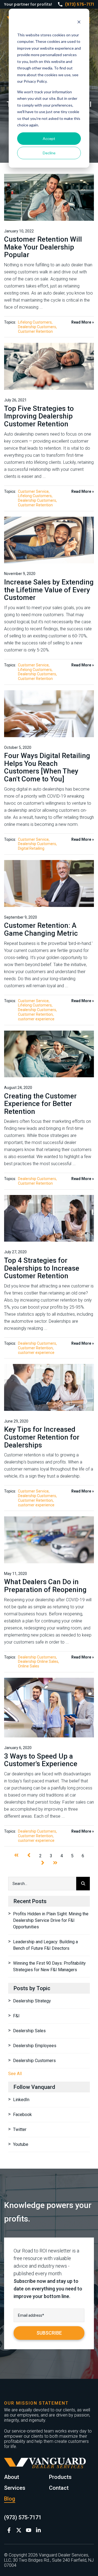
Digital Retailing (31, 848)
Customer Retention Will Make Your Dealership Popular (43, 247)
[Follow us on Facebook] (9, 2530)
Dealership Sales (29, 2031)
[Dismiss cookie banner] (79, 23)
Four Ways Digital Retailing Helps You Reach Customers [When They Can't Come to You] (47, 767)
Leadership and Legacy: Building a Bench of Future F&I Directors (45, 1945)
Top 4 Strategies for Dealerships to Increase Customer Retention (42, 1268)
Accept (49, 138)
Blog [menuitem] (10, 2499)
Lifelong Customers (35, 322)
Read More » (83, 322)
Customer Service (33, 491)
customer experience (36, 1019)
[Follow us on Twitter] (19, 2530)
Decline (49, 153)
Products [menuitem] (60, 2477)
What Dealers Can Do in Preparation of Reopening (45, 1586)
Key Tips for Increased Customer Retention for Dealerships (42, 1437)
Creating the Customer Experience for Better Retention (40, 1104)
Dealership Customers (37, 327)
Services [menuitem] (15, 2488)
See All (15, 2074)
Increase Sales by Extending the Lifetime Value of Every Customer (49, 590)
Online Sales (29, 1666)
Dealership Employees (35, 2046)
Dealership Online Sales (38, 1661)
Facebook (22, 2115)
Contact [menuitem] (59, 2488)
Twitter (20, 2129)
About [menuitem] (12, 2477)
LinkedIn (21, 2100)
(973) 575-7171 (79, 4)
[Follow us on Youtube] (29, 2530)
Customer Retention (35, 331)
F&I (16, 2016)
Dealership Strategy (32, 2001)
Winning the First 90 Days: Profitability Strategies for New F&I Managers (49, 1966)
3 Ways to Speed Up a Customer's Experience (41, 1760)
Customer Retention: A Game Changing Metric (41, 929)
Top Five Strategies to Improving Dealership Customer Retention (39, 416)
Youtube (21, 2144)
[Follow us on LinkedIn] (38, 2530)
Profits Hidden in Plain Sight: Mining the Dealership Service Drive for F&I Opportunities (51, 1920)
